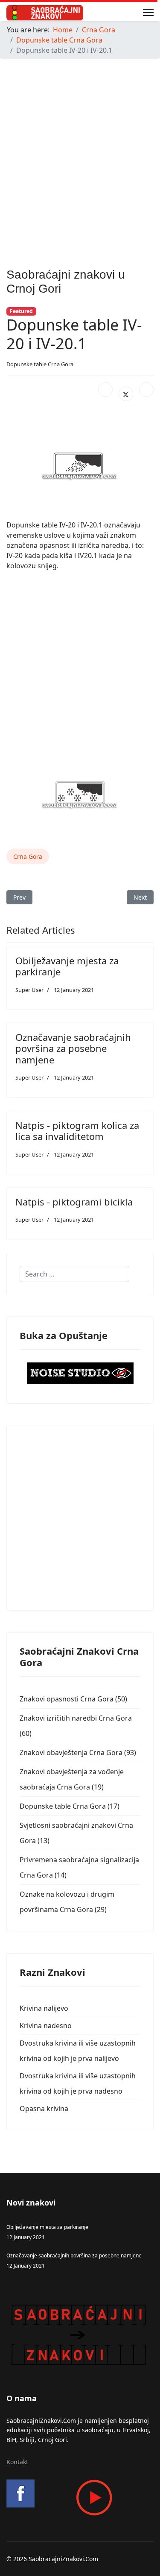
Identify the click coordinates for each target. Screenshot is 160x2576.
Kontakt (17, 2462)
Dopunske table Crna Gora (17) (70, 1806)
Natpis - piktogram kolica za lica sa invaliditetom (77, 1131)
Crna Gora (28, 856)
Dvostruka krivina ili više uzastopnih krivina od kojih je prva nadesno (78, 2083)
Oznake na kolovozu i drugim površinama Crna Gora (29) (67, 1902)
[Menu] (148, 13)
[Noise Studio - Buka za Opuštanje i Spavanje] (80, 1373)
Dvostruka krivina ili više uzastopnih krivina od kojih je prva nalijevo (78, 2051)
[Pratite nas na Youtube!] (80, 2498)
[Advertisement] (80, 145)
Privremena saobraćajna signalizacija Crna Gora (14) (79, 1867)
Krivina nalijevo (44, 2008)
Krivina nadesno (46, 2026)
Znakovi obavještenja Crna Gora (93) (78, 1752)
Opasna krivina (44, 2109)
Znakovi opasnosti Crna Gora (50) (73, 1699)
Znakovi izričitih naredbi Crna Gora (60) (76, 1726)
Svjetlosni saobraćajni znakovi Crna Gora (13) (76, 1833)
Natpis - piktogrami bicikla (74, 1202)
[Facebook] (105, 390)
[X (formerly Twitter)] (126, 394)
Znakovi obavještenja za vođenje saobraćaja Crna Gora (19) (72, 1779)
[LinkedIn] (146, 390)
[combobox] (74, 1274)
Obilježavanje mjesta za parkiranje (67, 966)
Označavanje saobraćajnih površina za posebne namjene (73, 1048)
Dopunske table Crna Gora (40, 364)
